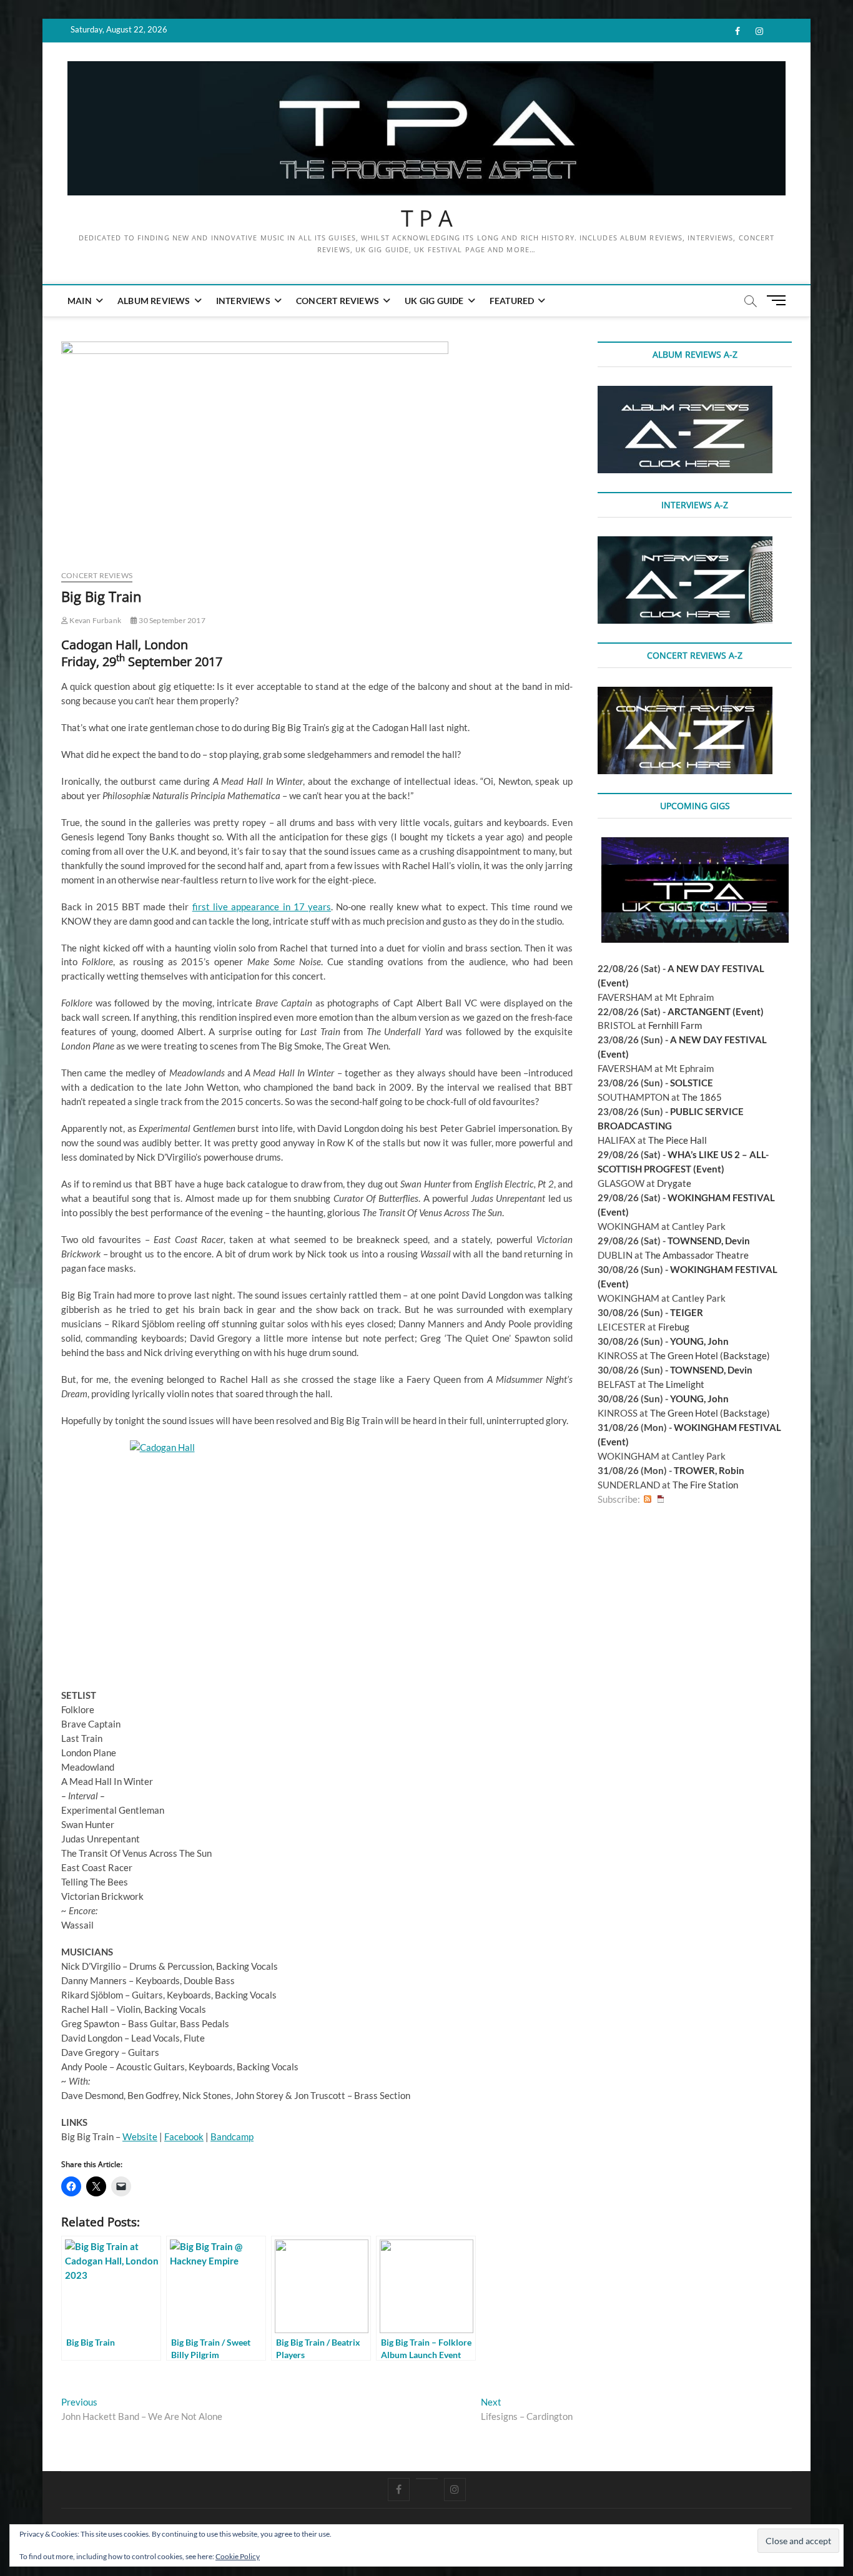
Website (140, 2136)
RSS (648, 1499)
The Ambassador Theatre (697, 1255)
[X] (427, 2479)
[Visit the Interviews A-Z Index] (685, 543)
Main (80, 301)
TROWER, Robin (709, 1470)
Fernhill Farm (675, 1025)
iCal (661, 1499)
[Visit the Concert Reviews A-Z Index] (685, 694)
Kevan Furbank (95, 620)
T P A (427, 219)
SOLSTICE (692, 1083)
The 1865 (702, 1097)
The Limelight (676, 1384)
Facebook (184, 2136)
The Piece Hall (678, 1140)
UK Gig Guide (434, 301)
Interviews (243, 301)
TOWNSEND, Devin (709, 1241)
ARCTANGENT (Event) (716, 1011)
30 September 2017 (171, 620)
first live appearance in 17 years (262, 907)
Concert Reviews (338, 301)
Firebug (674, 1327)
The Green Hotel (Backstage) (710, 1355)
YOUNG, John (699, 1341)
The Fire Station (705, 1485)
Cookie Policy (238, 2556)
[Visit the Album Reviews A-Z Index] (685, 393)
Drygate (674, 1183)
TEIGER (687, 1312)
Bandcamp (232, 2136)
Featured (512, 301)
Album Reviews (154, 301)
